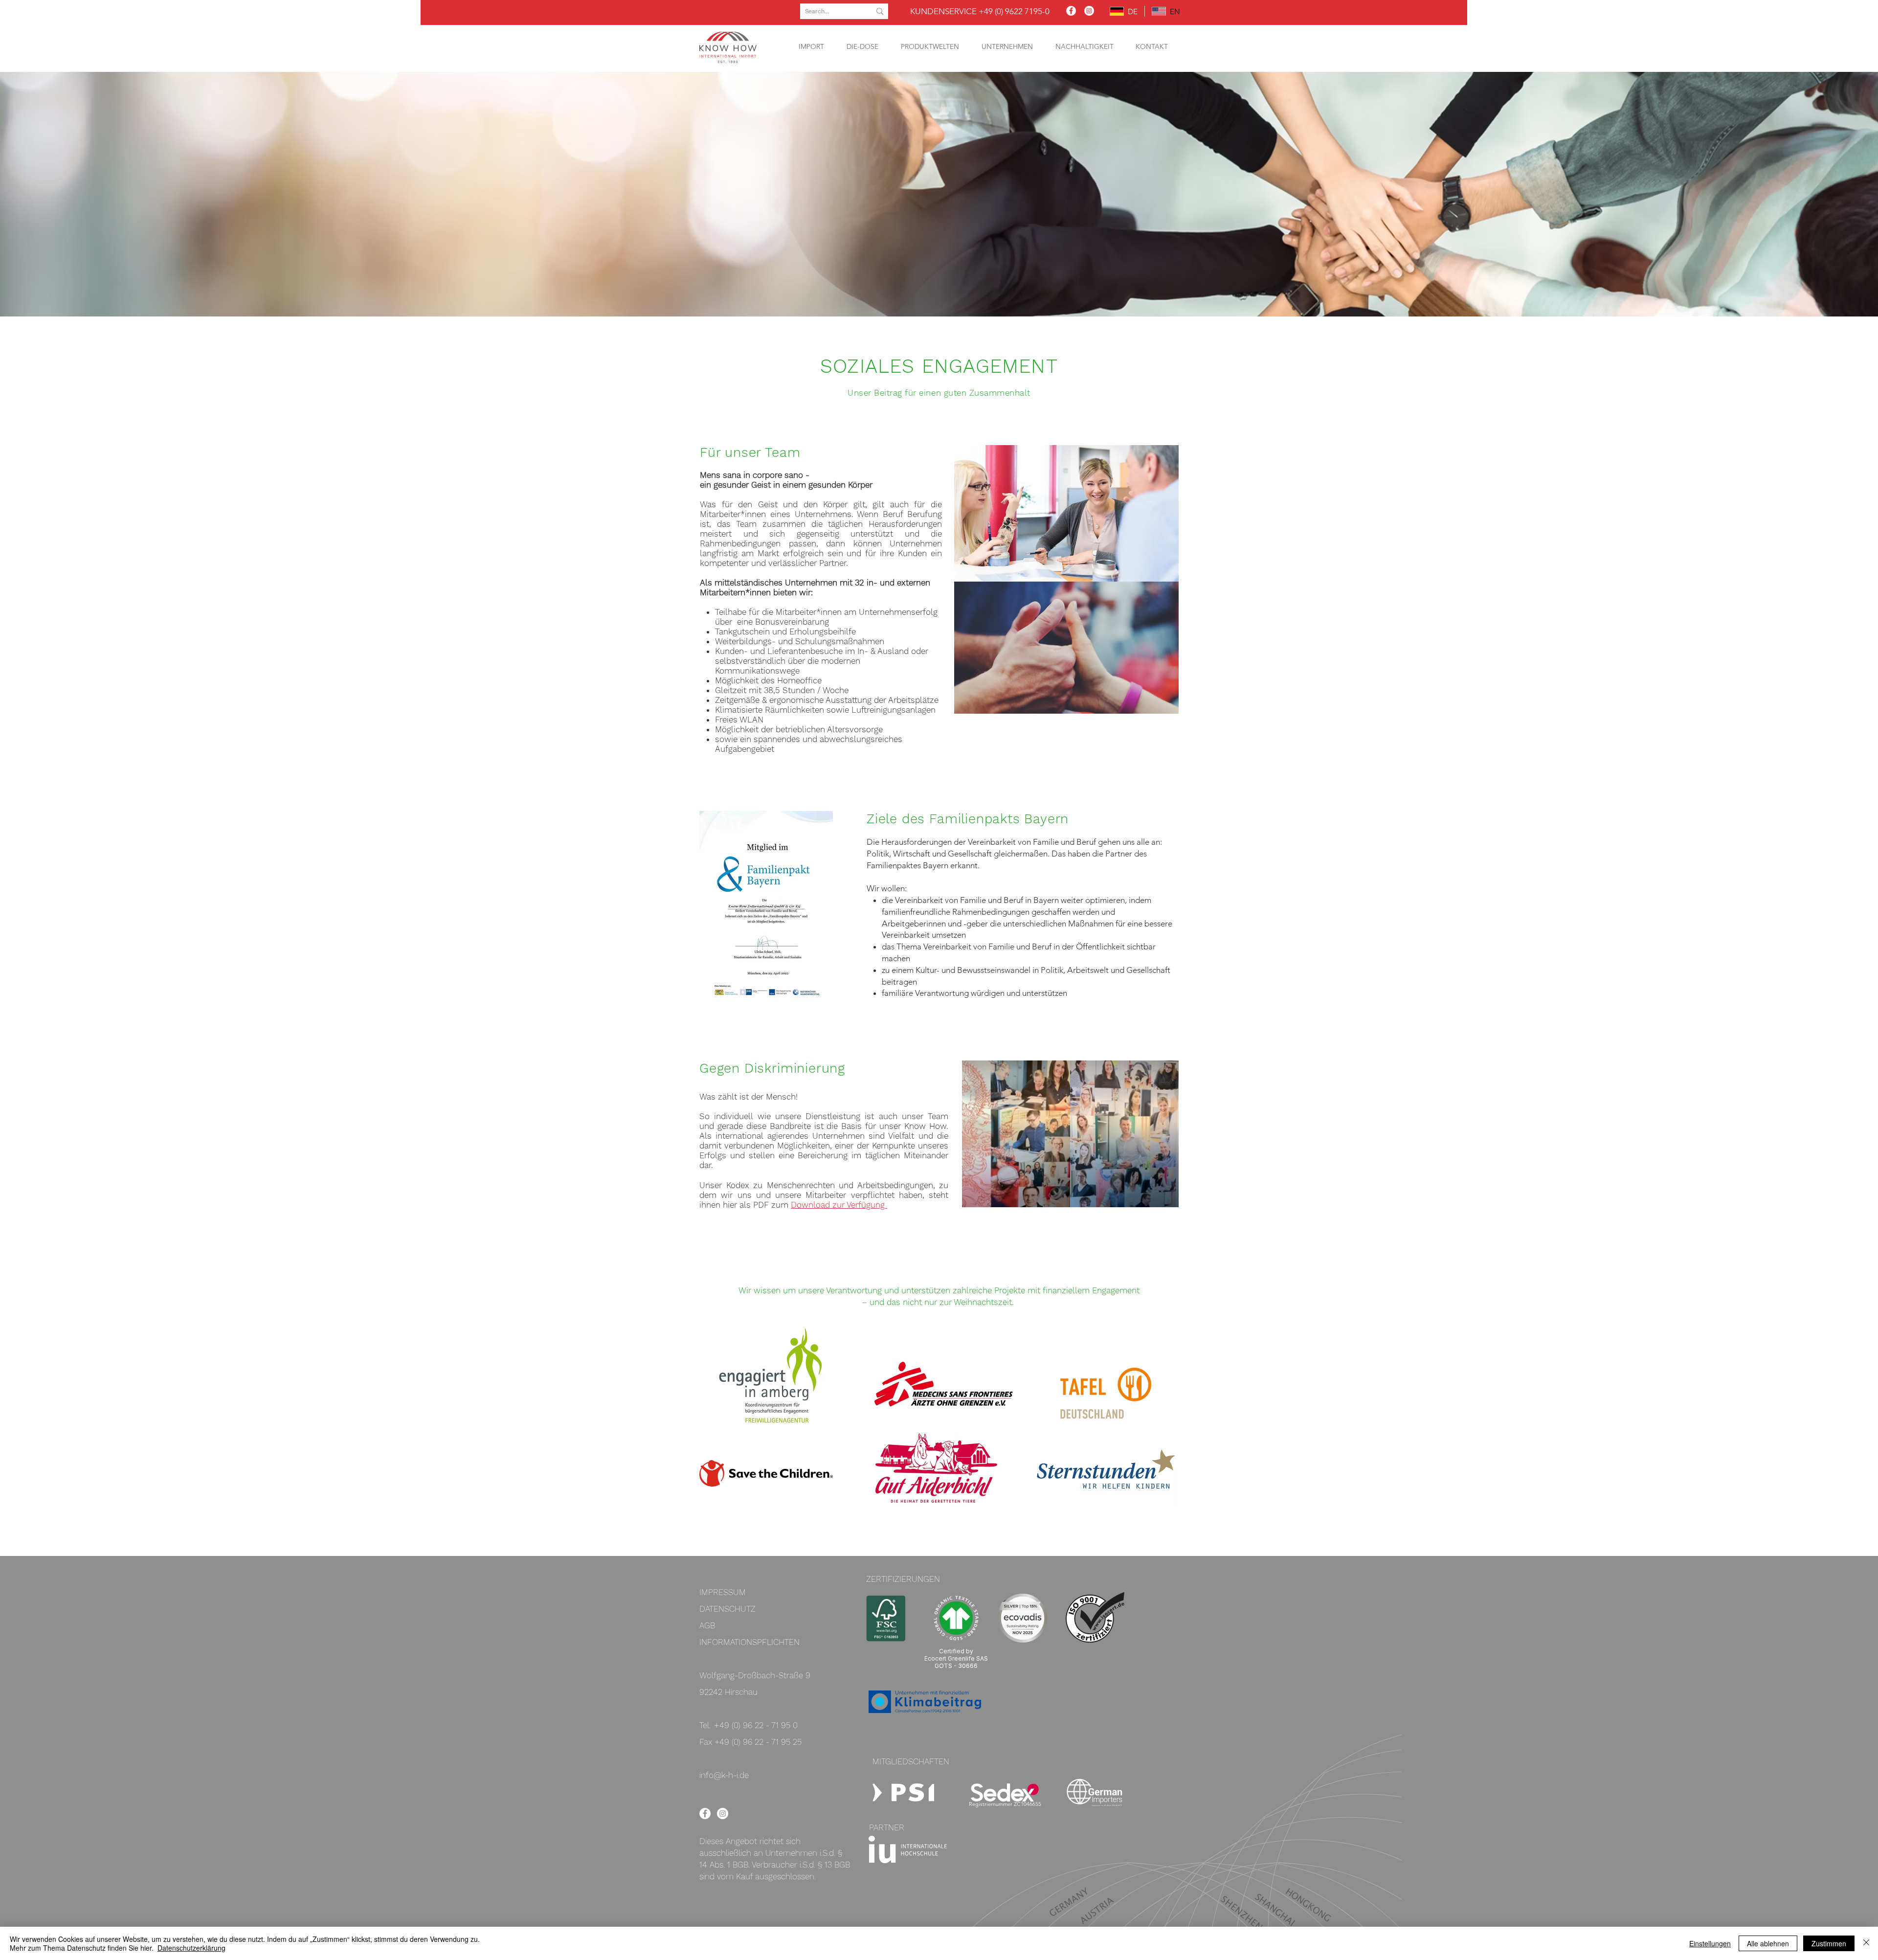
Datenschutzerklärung (191, 1948)
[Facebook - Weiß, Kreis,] (705, 1814)
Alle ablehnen (1768, 1943)
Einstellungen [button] (1710, 1943)
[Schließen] (1866, 1943)
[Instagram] (1089, 11)
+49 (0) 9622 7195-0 (1014, 11)
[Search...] (880, 11)
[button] (811, 47)
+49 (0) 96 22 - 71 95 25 (758, 1742)
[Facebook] (1071, 11)
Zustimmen (1829, 1943)
